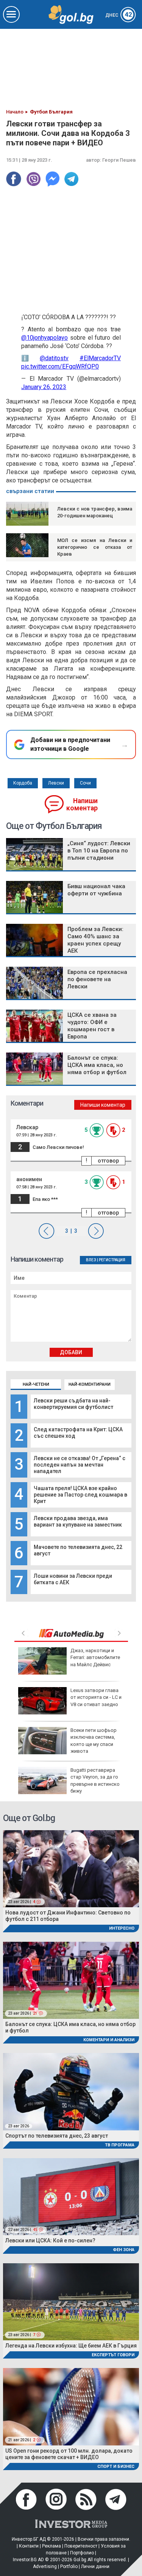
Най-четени (36, 1384)
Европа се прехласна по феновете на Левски (97, 979)
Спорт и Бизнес (116, 2467)
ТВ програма (120, 2145)
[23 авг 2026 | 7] (71, 2301)
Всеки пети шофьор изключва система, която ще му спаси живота (94, 1741)
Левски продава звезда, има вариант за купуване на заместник (78, 1521)
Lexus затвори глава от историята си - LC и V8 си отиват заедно (96, 1697)
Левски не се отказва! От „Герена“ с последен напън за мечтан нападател (80, 1465)
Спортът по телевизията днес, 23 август (57, 2136)
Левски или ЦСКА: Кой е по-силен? (50, 2240)
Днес (119, 15)
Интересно (122, 1928)
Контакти (29, 2546)
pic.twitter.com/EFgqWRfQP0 (60, 366)
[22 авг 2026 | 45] (71, 2196)
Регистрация (112, 1260)
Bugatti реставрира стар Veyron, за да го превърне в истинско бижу (95, 1780)
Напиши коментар (82, 804)
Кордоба (23, 783)
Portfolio (69, 2567)
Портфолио (82, 2553)
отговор (108, 1161)
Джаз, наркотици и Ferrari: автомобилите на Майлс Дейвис (95, 1657)
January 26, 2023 (44, 387)
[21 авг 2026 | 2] (71, 2406)
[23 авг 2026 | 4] (71, 1868)
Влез (91, 1260)
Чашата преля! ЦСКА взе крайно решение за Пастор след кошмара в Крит (80, 1495)
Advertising (45, 2567)
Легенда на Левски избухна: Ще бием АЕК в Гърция (71, 2346)
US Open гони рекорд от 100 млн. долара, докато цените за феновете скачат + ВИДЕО (69, 2454)
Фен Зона (124, 2250)
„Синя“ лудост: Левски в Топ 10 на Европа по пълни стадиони (99, 851)
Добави (71, 1352)
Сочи (85, 783)
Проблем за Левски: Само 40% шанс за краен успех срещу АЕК (95, 940)
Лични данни (95, 2567)
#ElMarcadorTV (100, 358)
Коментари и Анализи (109, 2040)
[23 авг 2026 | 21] (71, 1980)
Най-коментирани (90, 1384)
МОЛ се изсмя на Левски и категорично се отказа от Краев (95, 547)
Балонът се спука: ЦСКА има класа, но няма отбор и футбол (97, 1065)
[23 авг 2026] (71, 2091)
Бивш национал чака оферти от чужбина (96, 890)
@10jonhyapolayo (44, 338)
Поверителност (81, 2546)
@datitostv (54, 358)
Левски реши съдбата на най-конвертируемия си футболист (73, 1404)
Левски (56, 783)
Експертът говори (113, 2355)
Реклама (51, 2546)
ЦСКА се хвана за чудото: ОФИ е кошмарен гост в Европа (92, 1026)
